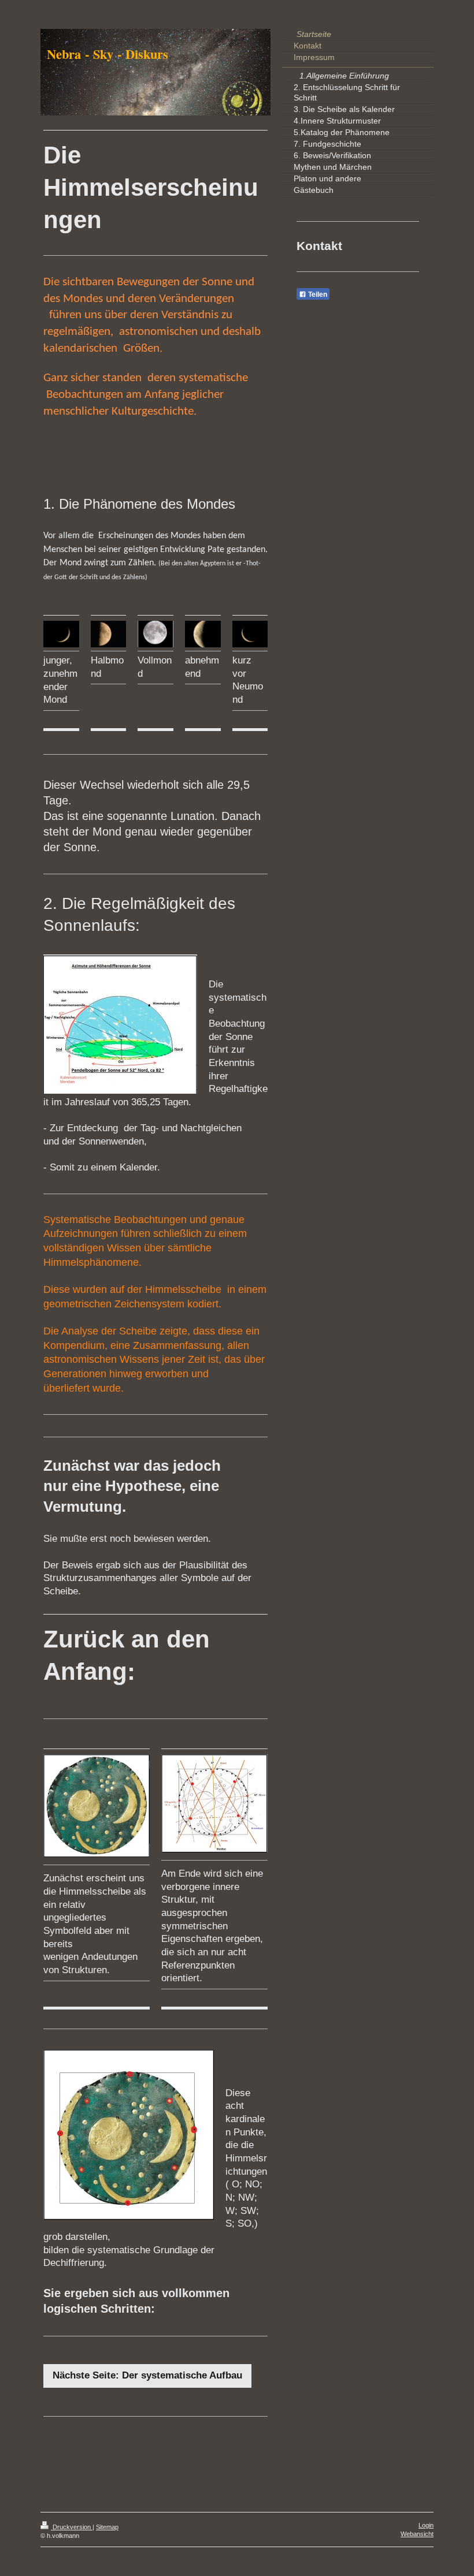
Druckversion (72, 2527)
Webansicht (417, 2534)
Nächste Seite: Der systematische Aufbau (147, 2375)
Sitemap (107, 2527)
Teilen (317, 294)
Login (426, 2525)
